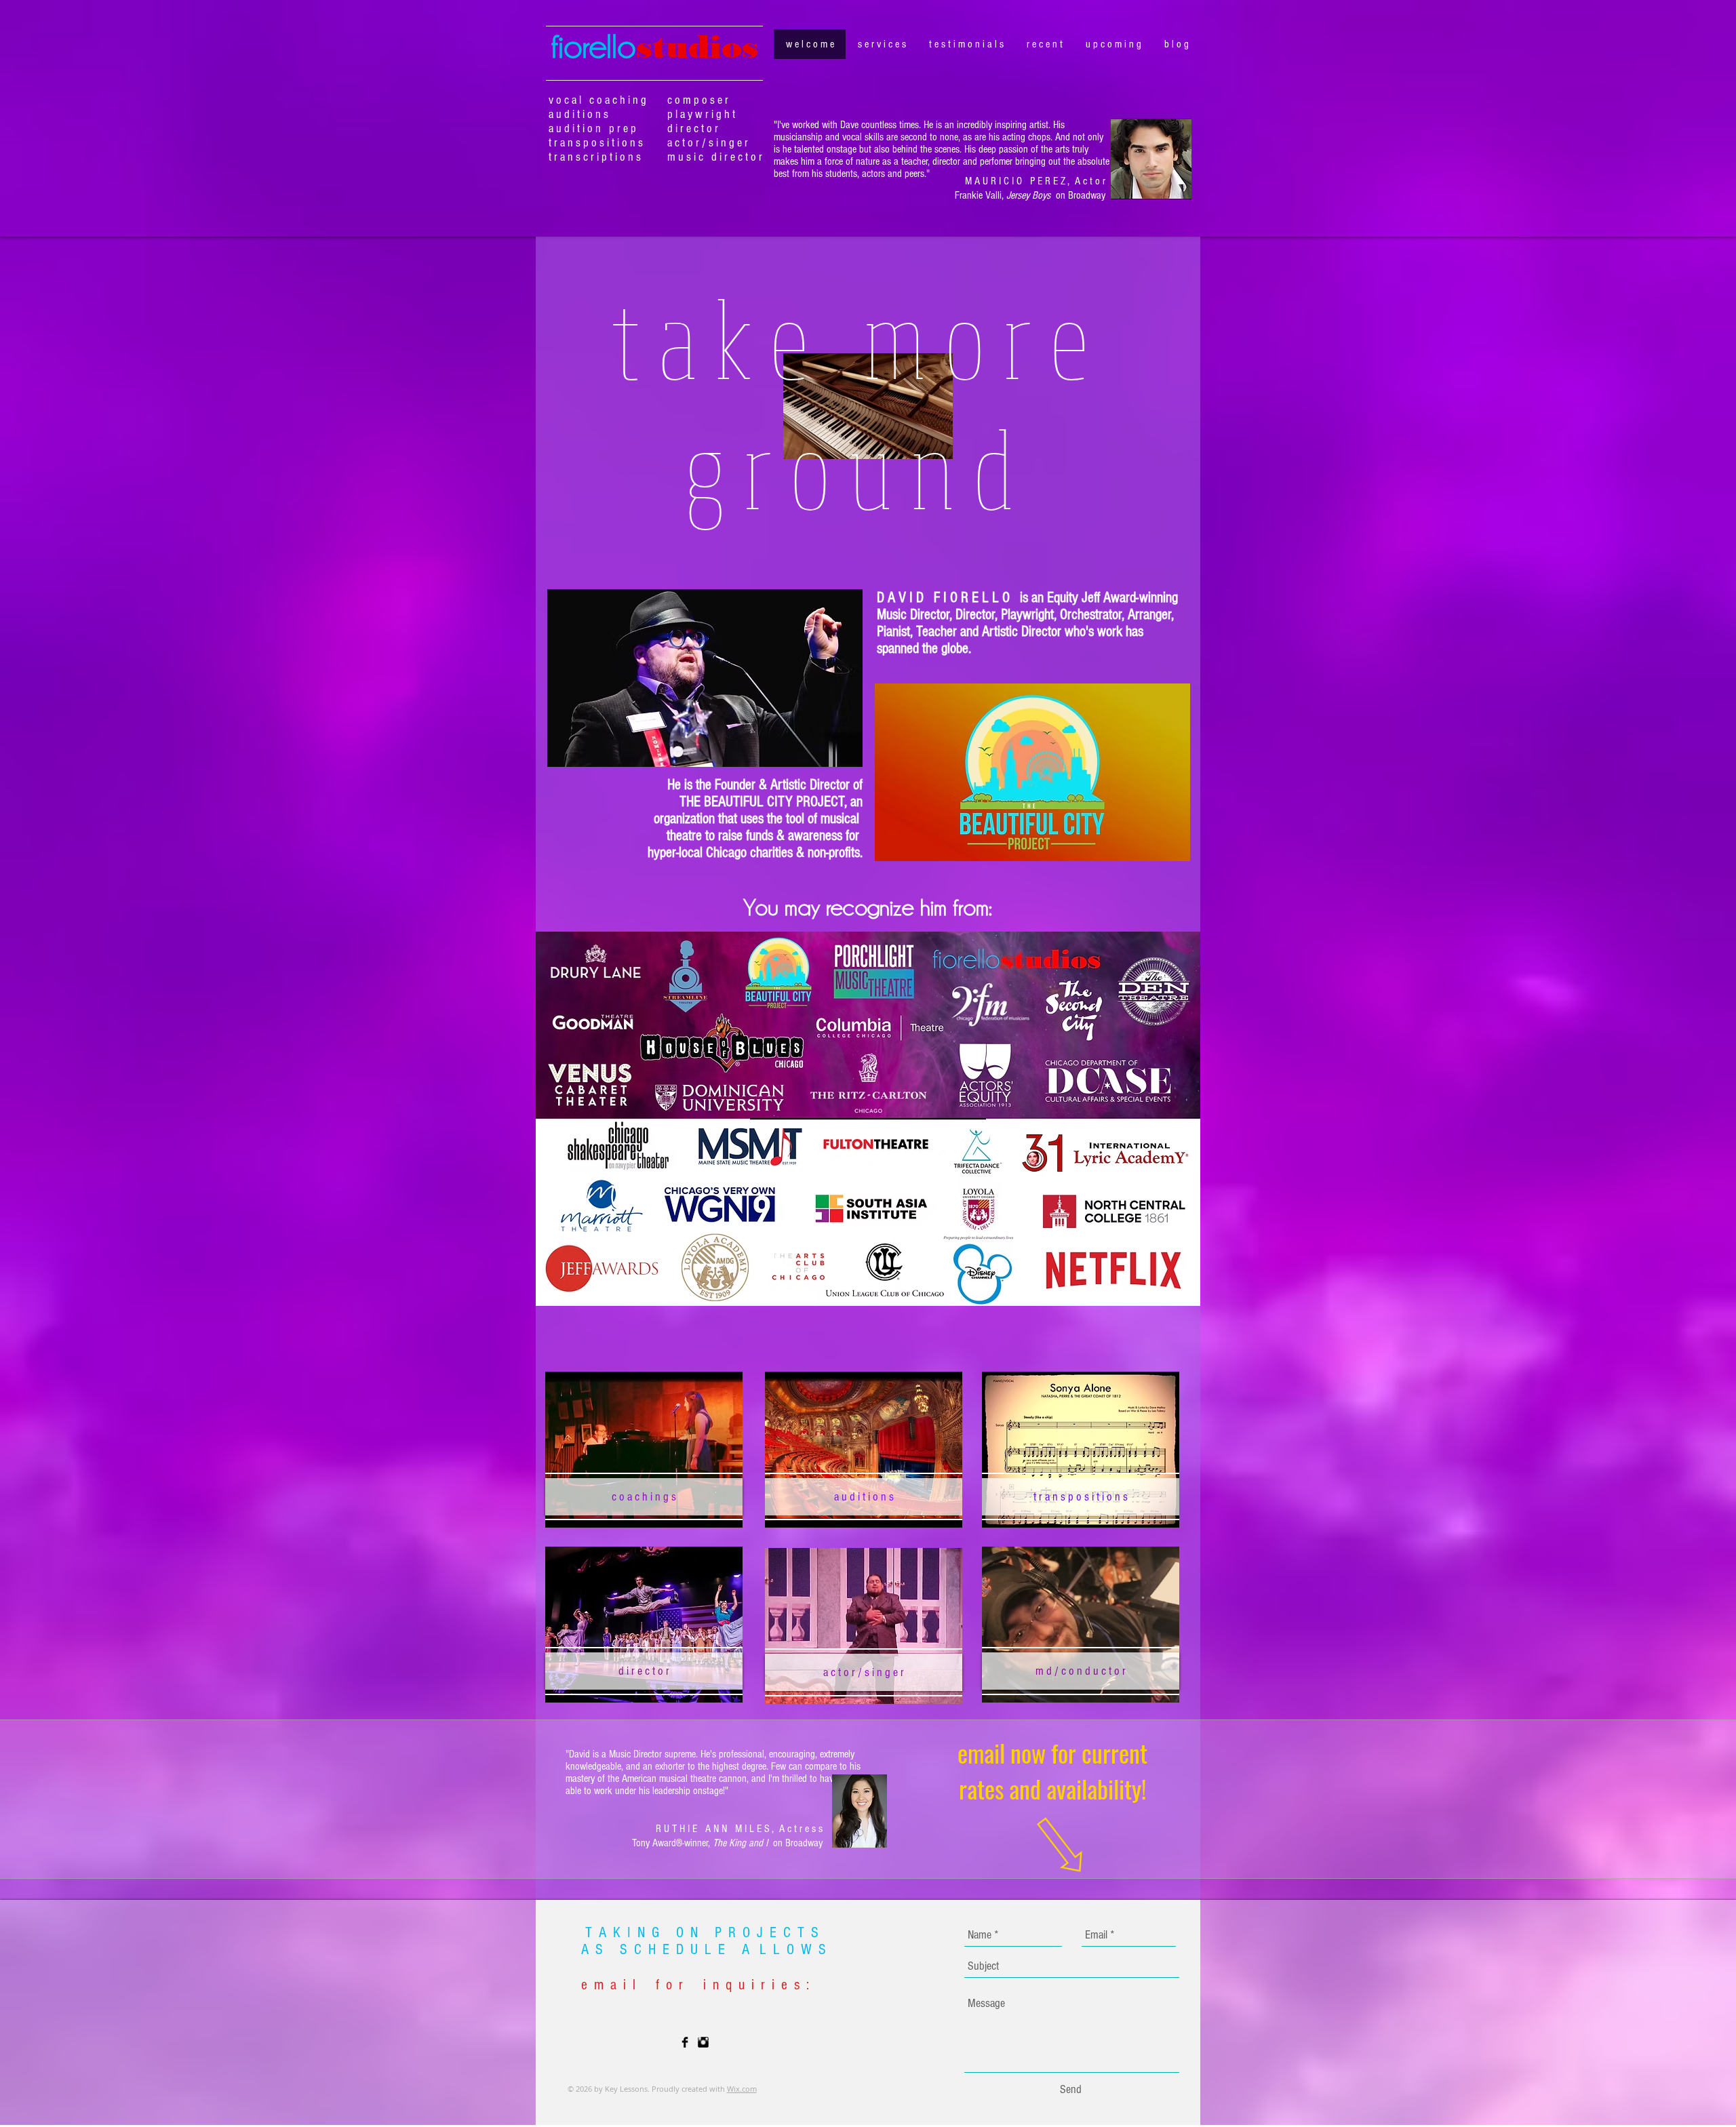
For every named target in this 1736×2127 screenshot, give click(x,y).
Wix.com (742, 2089)
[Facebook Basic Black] (685, 2042)
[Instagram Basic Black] (703, 2042)
